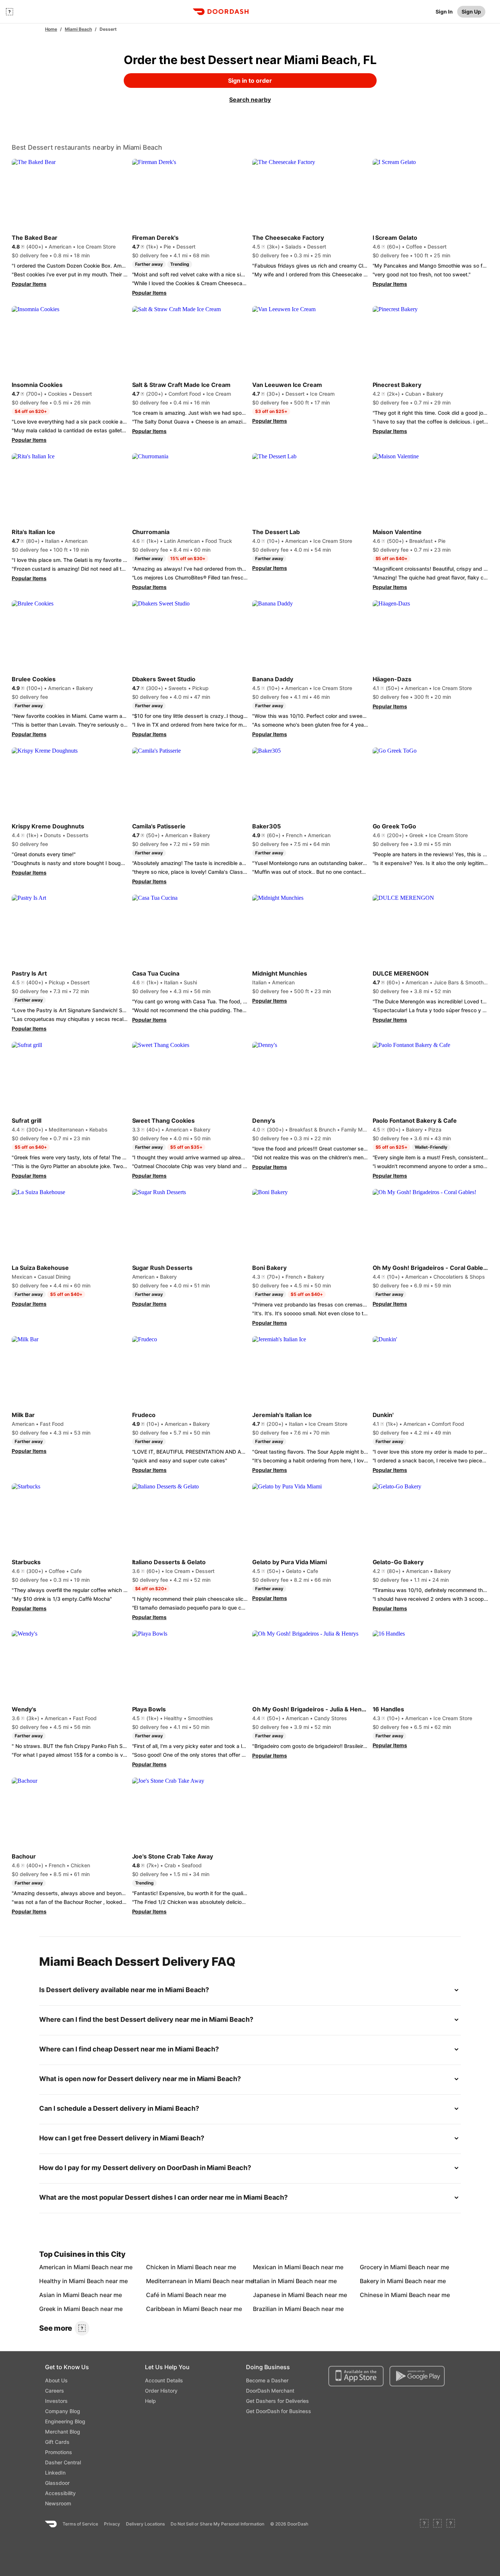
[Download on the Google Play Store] (417, 2376)
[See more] (82, 2328)
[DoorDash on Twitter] (437, 2524)
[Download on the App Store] (356, 2376)
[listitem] (56, 2267)
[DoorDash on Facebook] (424, 2524)
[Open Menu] (10, 12)
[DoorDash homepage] (221, 12)
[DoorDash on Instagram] (451, 2524)
